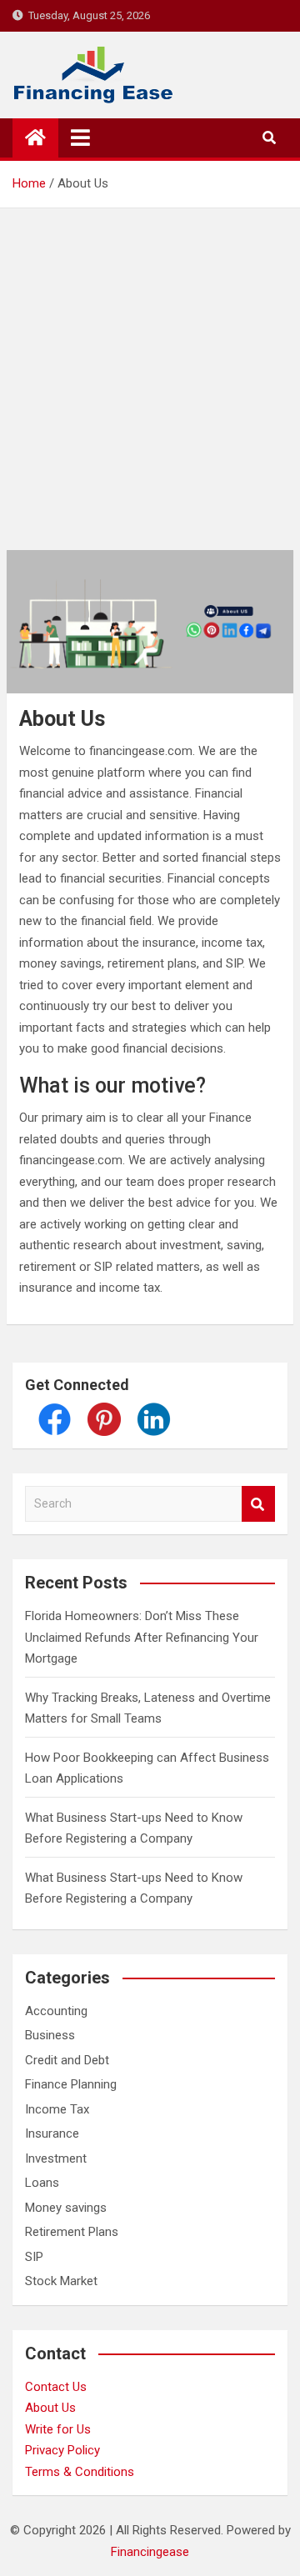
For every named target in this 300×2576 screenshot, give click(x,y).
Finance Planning (71, 2084)
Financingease (150, 2552)
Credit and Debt (67, 2060)
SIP (34, 2257)
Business (50, 2035)
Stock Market (61, 2281)
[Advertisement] (150, 367)
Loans (42, 2183)
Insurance (52, 2133)
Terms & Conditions (80, 2472)
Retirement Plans (72, 2232)
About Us (50, 2408)
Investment (56, 2158)
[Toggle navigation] (80, 138)
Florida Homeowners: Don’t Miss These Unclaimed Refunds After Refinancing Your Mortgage (142, 1637)
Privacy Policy (62, 2450)
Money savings (66, 2208)
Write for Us (58, 2429)
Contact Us (56, 2387)
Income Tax (57, 2109)
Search (258, 1504)
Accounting (56, 2011)
